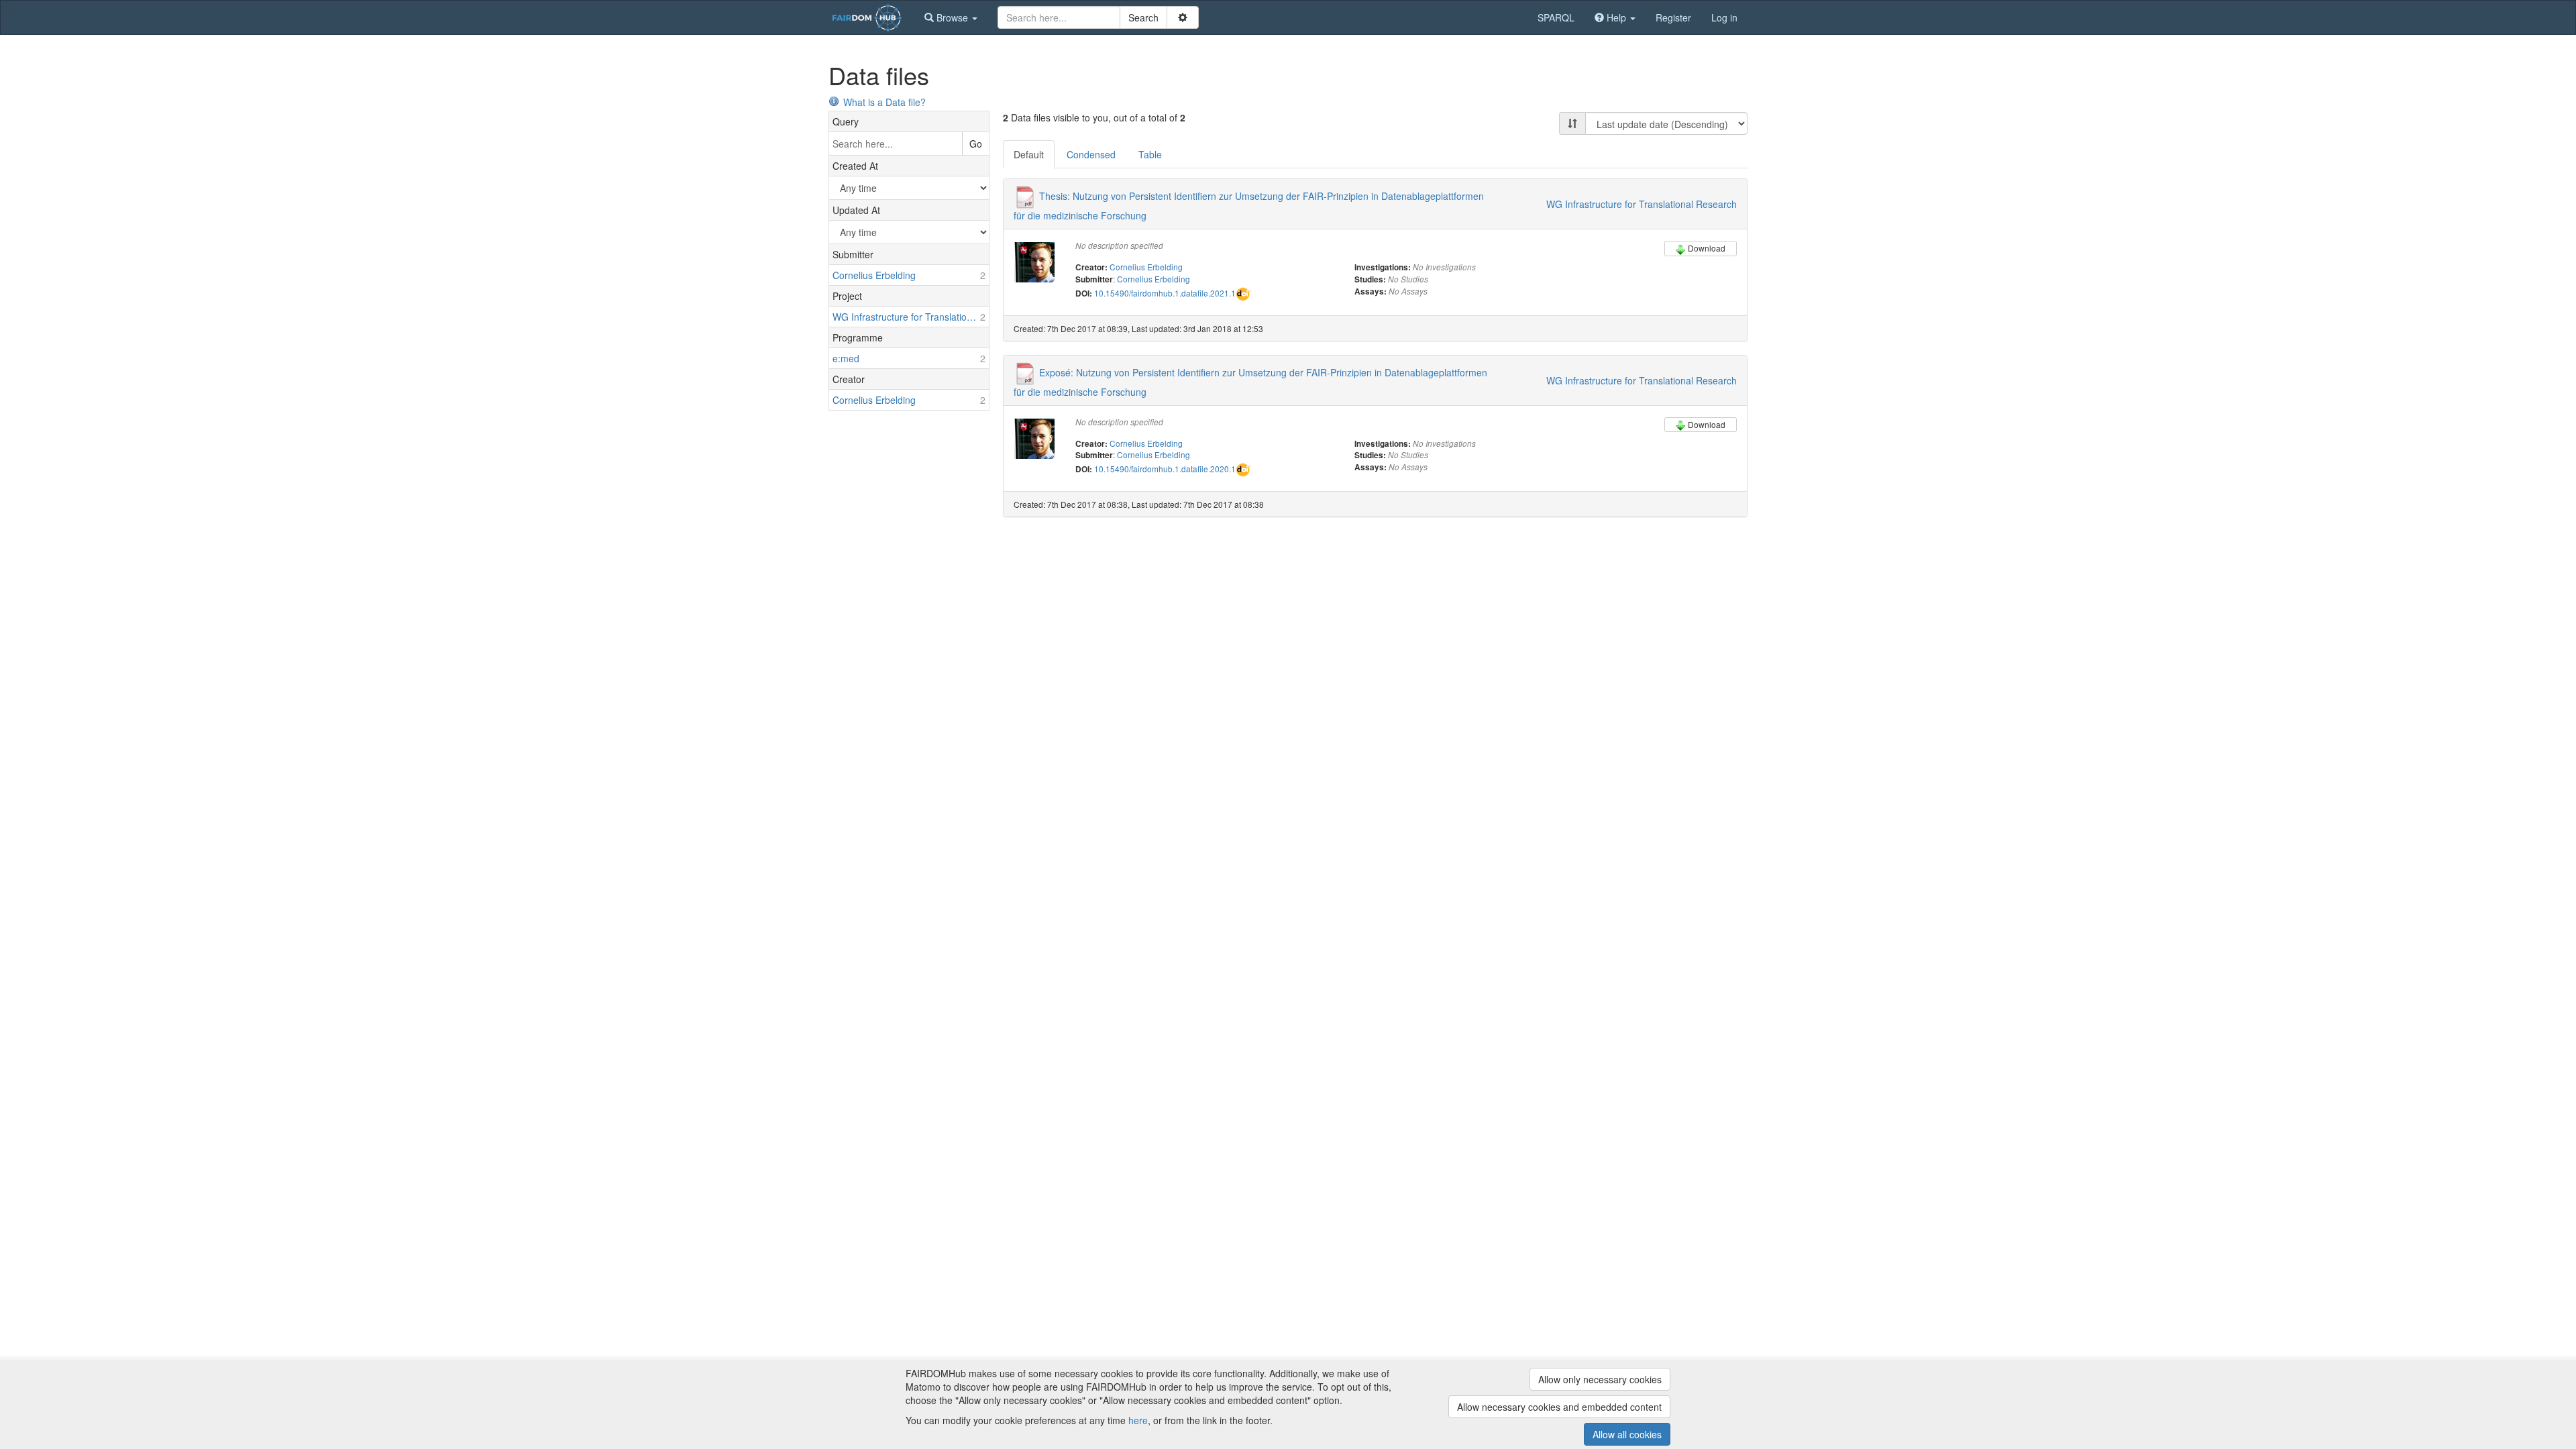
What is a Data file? (884, 102)
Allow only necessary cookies (1600, 1379)
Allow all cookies (1627, 1434)
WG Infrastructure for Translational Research (1642, 204)
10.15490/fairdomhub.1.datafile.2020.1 (1165, 469)
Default (1029, 154)
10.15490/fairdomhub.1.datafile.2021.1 (1165, 293)
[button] (951, 17)
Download (1707, 248)
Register (1673, 17)
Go (976, 144)
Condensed (1091, 154)
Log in (1724, 17)
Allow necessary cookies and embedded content (1559, 1407)
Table (1150, 154)
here (1138, 1420)
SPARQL (1556, 17)
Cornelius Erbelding (1146, 267)
